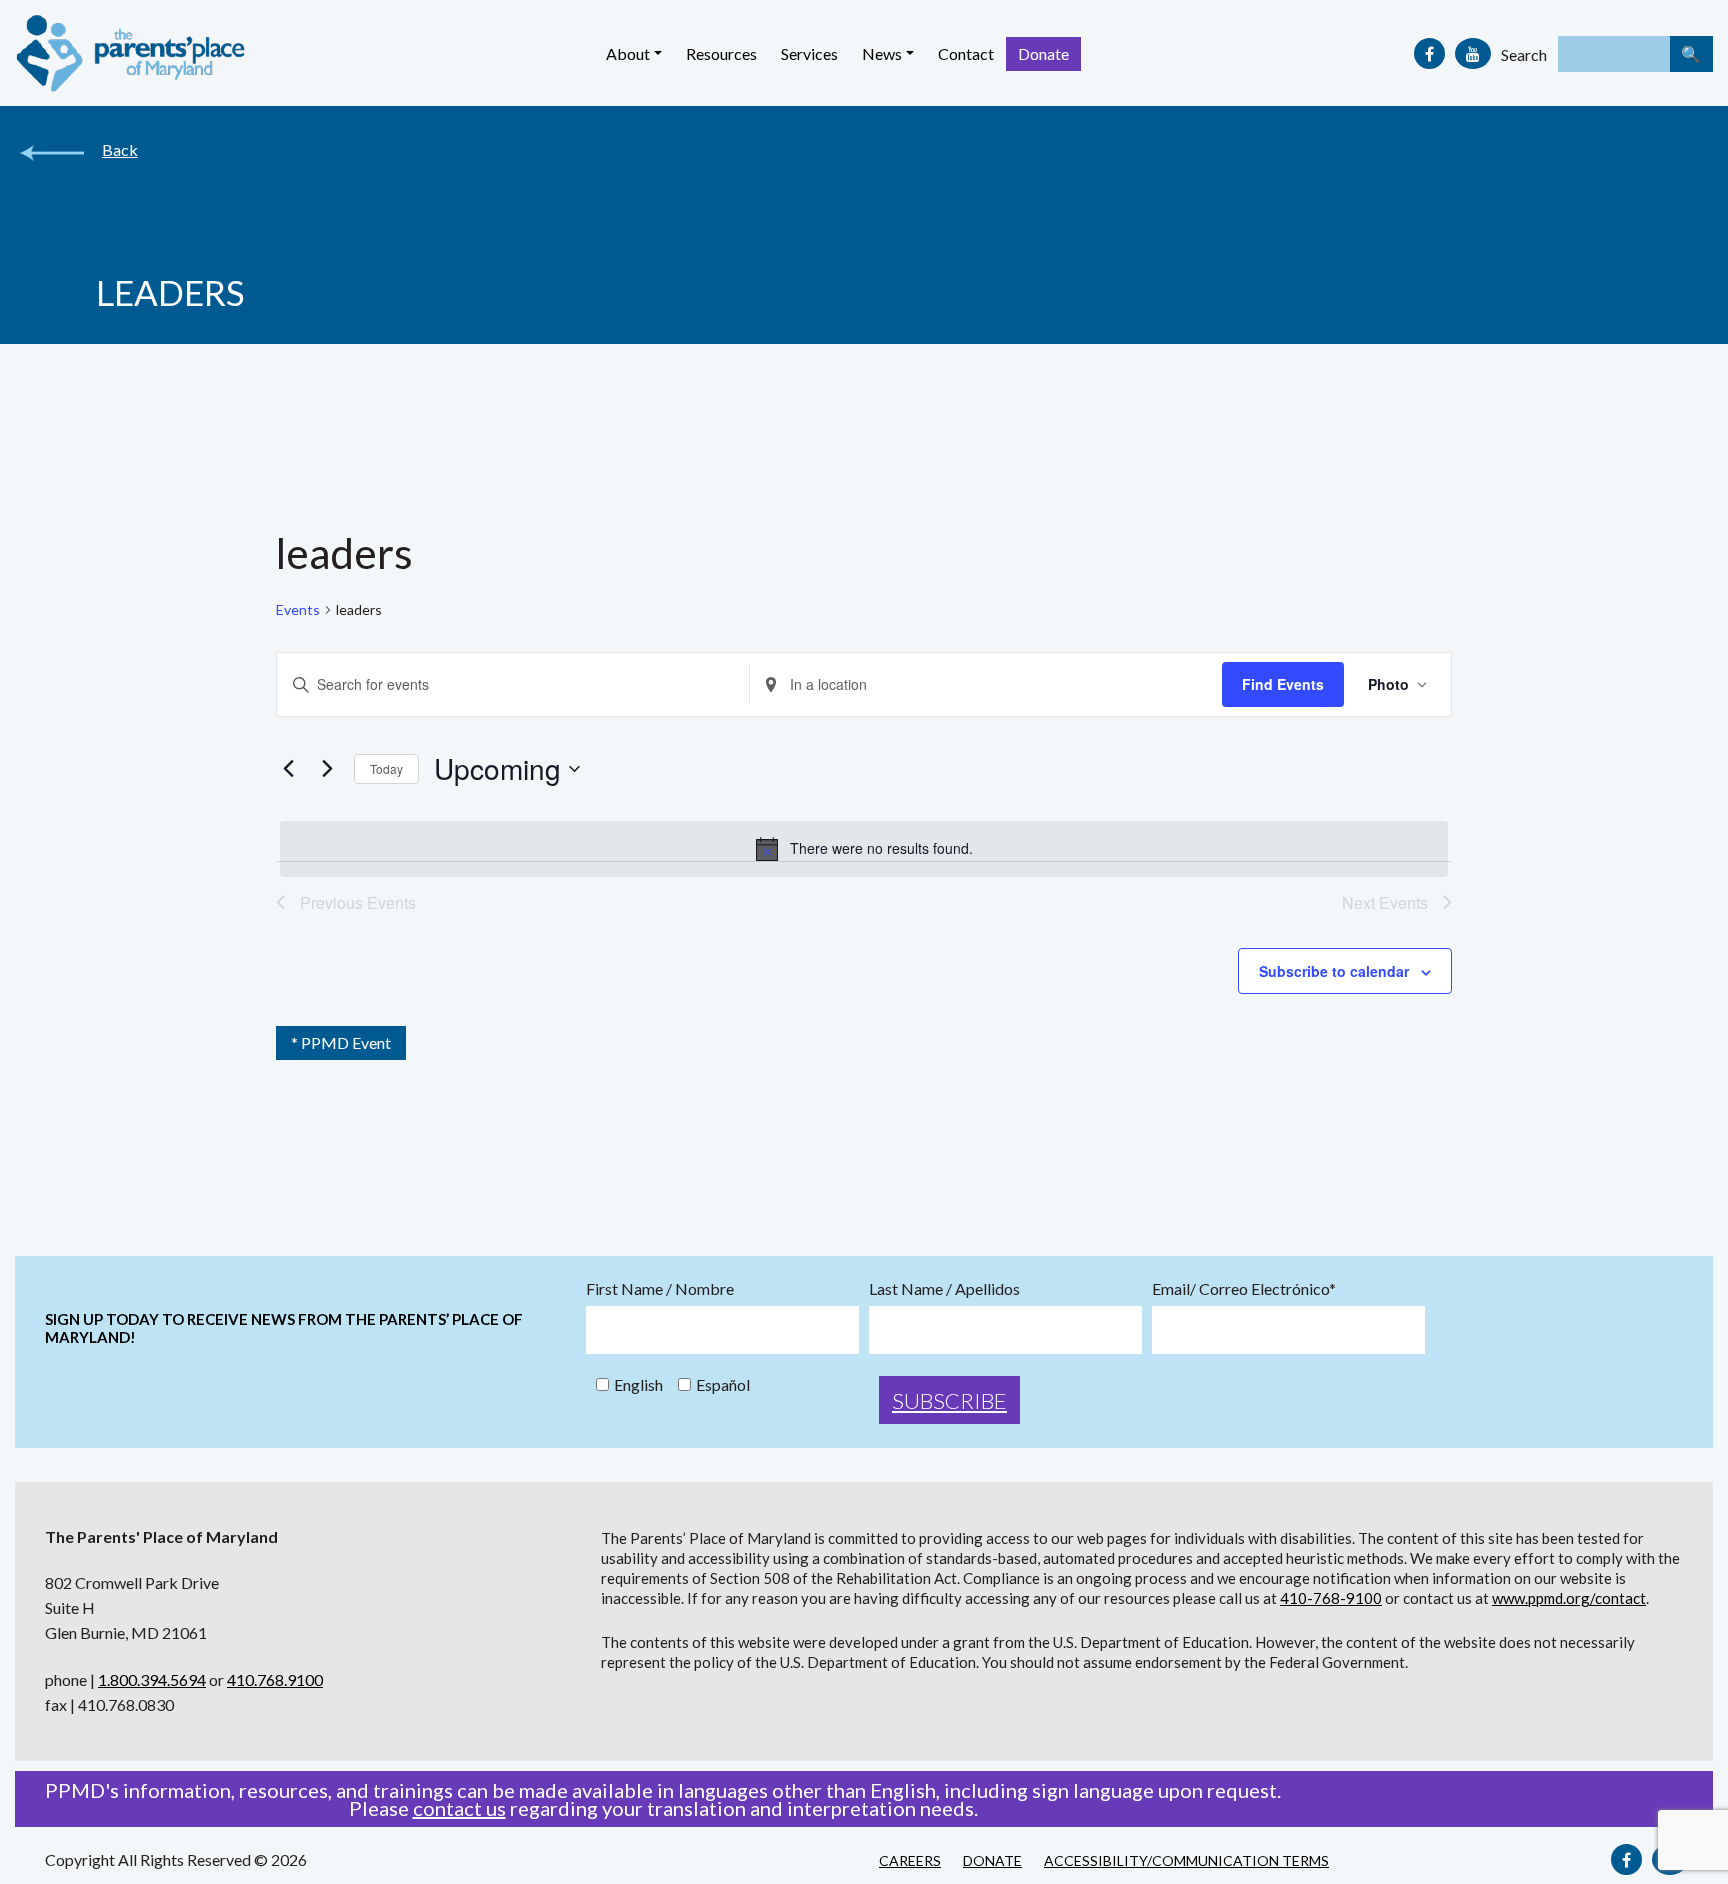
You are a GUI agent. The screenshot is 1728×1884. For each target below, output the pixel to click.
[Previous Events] (288, 769)
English (638, 1385)
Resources (721, 53)
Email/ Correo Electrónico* (1244, 1289)
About (628, 53)
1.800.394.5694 (152, 1679)
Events (298, 609)
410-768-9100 (1331, 1598)
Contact (966, 53)
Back (120, 150)
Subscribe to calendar (1334, 971)
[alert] (864, 849)
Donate (1043, 53)
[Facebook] (1429, 53)
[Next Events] (327, 769)
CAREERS (910, 1860)
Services (809, 53)
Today (386, 768)
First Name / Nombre (660, 1289)
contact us (459, 1808)
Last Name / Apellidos (944, 1289)
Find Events (1283, 684)
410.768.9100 (275, 1679)
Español (723, 1385)
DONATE (992, 1860)
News (882, 53)
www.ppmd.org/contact (1569, 1598)
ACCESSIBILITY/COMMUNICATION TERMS (1186, 1860)
